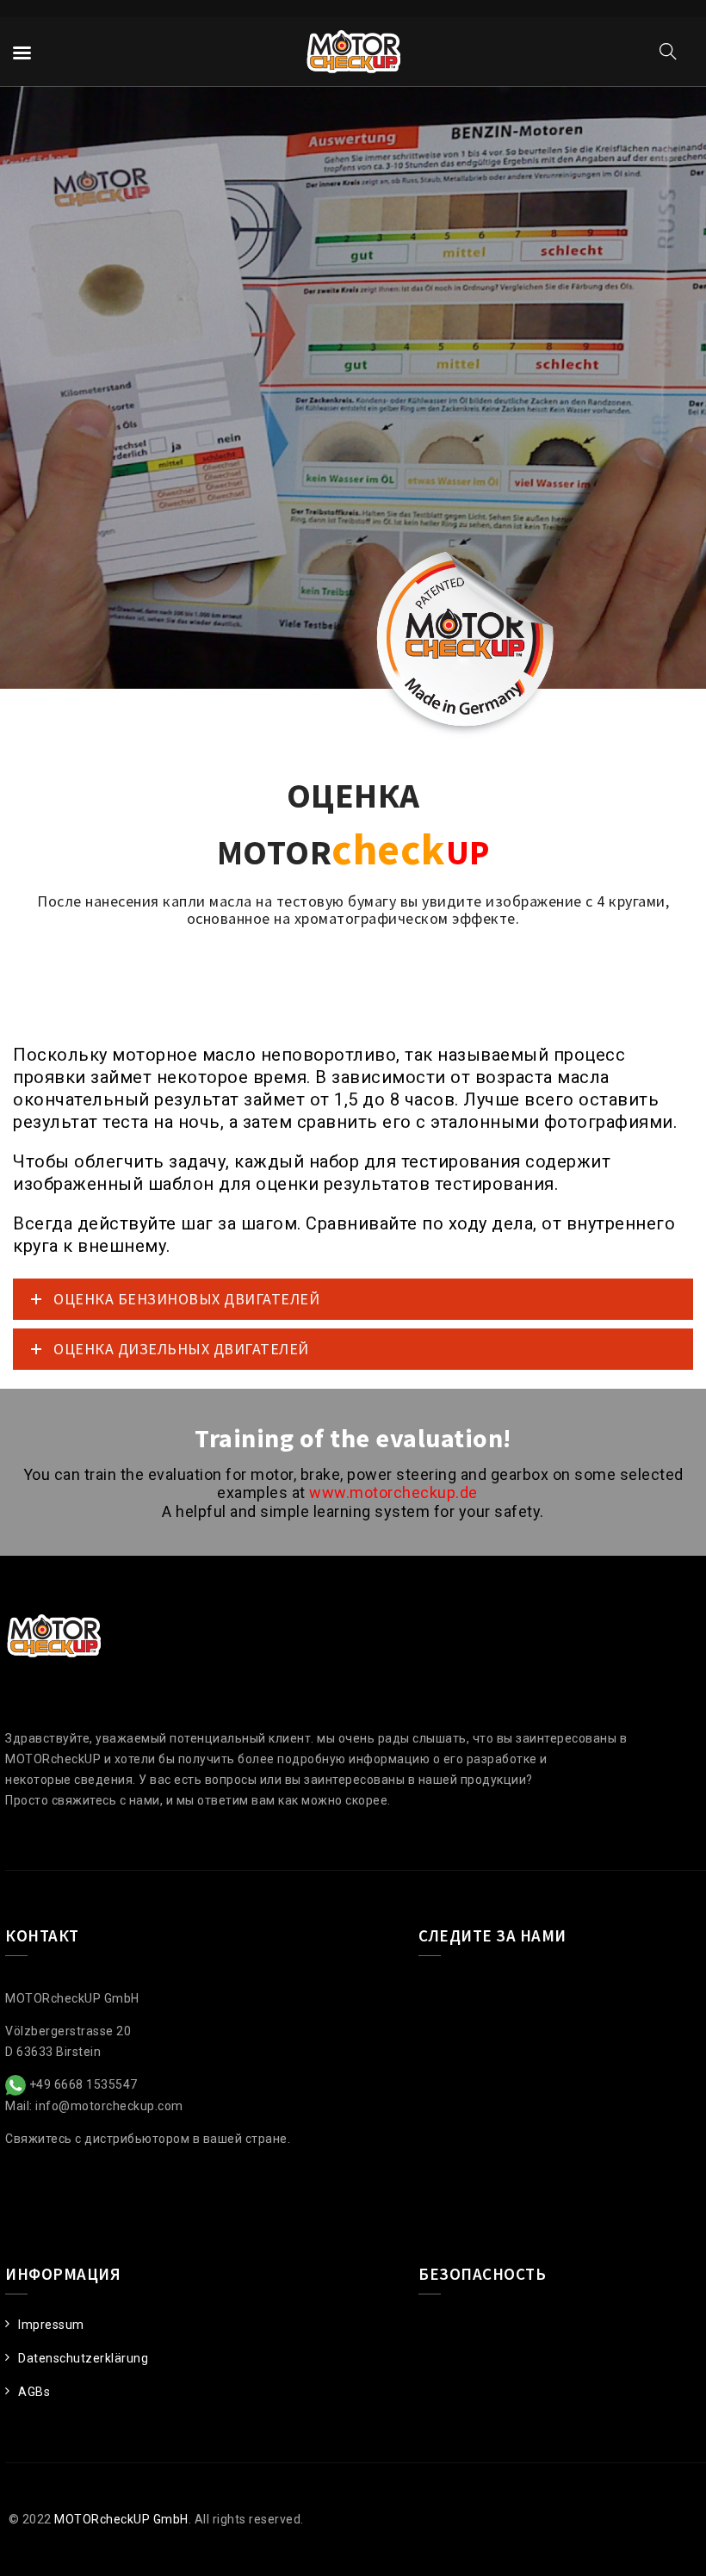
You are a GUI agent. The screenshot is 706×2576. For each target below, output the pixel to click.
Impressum (51, 2325)
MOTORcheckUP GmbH (121, 2519)
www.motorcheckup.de (393, 1492)
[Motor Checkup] (353, 52)
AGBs (34, 2392)
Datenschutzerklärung (83, 2358)
